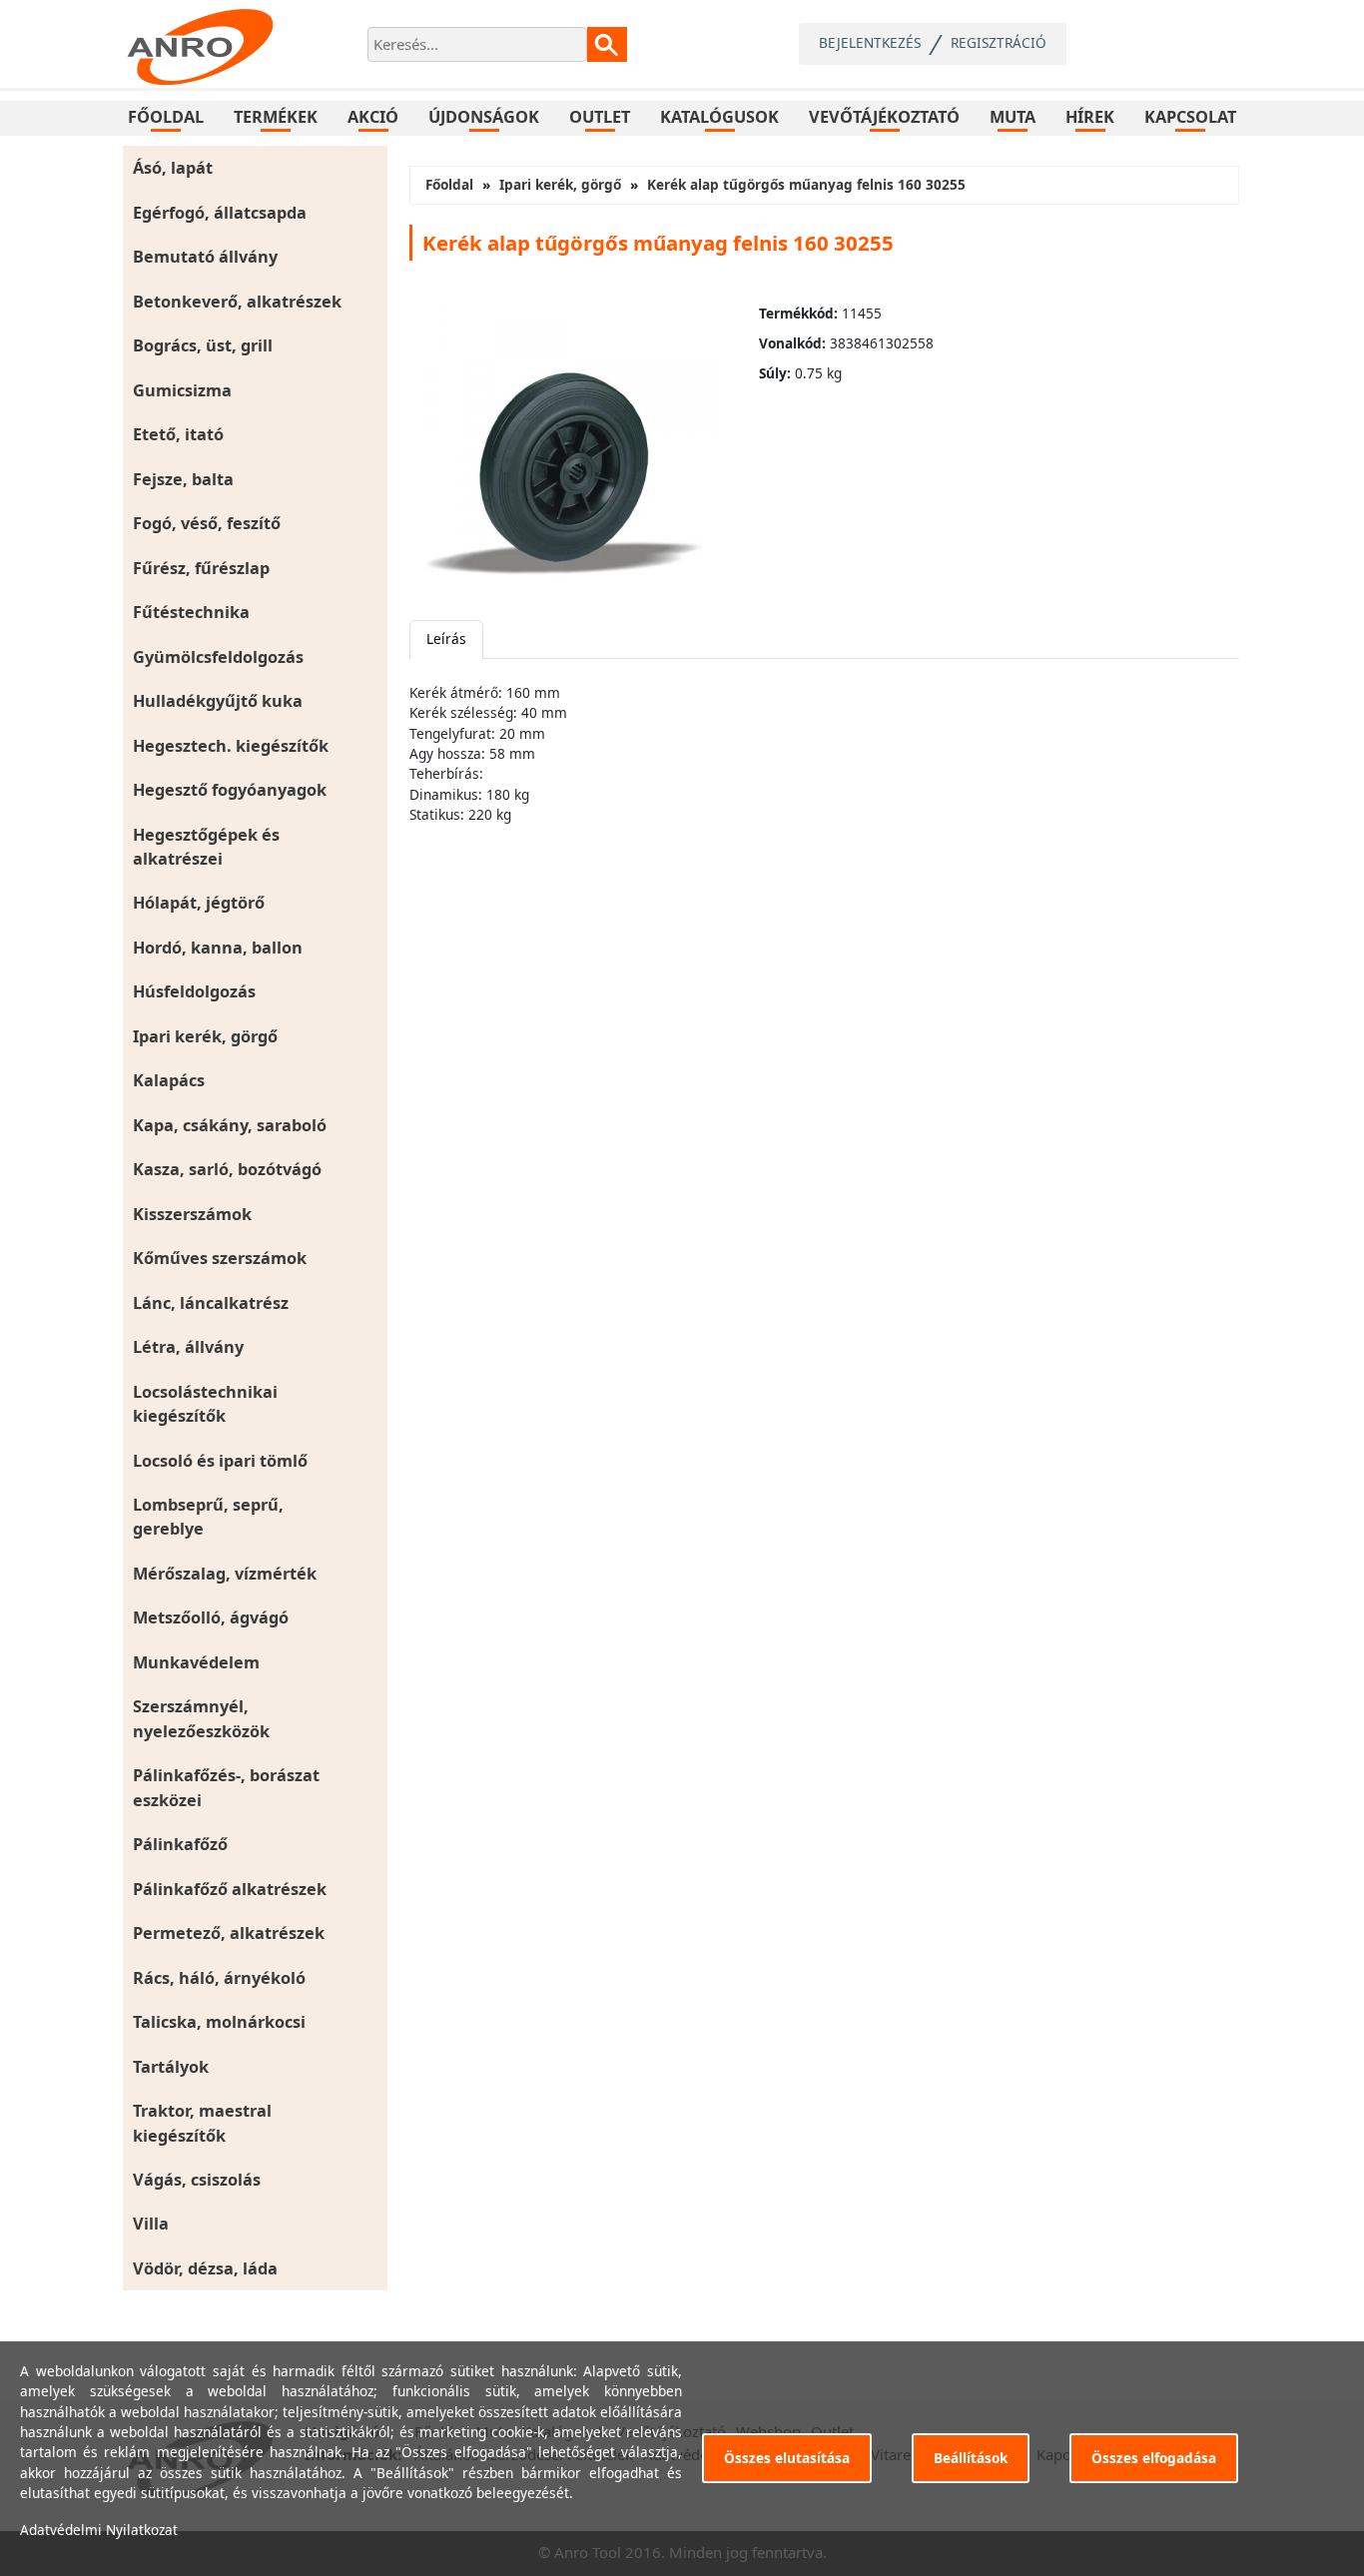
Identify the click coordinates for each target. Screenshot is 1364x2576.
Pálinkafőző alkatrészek (230, 1889)
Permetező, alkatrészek (229, 1933)
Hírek (1090, 117)
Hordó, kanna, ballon (218, 948)
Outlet (600, 117)
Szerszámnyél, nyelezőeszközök (201, 1718)
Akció (373, 117)
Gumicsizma (182, 390)
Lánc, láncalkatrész (211, 1303)
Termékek (276, 117)
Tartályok (171, 2067)
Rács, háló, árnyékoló (219, 1978)
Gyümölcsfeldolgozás (218, 657)
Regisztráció (999, 42)
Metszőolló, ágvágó (211, 1617)
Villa (151, 2224)
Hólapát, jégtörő (199, 903)
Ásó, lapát (173, 168)
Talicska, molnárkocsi (219, 2022)
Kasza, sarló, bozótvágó (227, 1169)
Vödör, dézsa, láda (205, 2268)
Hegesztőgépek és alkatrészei (206, 847)
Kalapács (169, 1080)
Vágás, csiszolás (197, 2180)
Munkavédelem (196, 1662)
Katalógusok (719, 117)
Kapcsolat (1190, 117)
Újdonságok (484, 117)
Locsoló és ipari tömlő (220, 1461)
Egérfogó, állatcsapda (220, 213)
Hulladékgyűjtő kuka (218, 701)
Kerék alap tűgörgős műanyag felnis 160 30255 (806, 184)
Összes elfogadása (1154, 2458)
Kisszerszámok (192, 1214)
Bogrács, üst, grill (203, 345)
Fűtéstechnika (191, 612)
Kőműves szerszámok (220, 1258)
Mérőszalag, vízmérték (225, 1574)
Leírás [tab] (446, 639)
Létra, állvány (188, 1347)
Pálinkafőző (180, 1844)
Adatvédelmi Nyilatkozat (99, 2530)
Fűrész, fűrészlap (201, 568)
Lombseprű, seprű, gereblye (208, 1517)
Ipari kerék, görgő (205, 1036)
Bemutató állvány (205, 257)
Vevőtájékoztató (884, 117)
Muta (1013, 117)
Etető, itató (178, 434)
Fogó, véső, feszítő (207, 523)
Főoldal (166, 117)
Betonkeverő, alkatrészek (237, 302)
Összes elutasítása (787, 2458)
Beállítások (971, 2458)
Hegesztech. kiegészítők (231, 746)
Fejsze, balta (183, 479)
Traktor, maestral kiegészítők (202, 2123)
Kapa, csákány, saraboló (230, 1125)
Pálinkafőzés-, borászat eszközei (226, 1787)
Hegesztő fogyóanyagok (230, 790)
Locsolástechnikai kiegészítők (205, 1404)
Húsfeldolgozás (194, 991)
